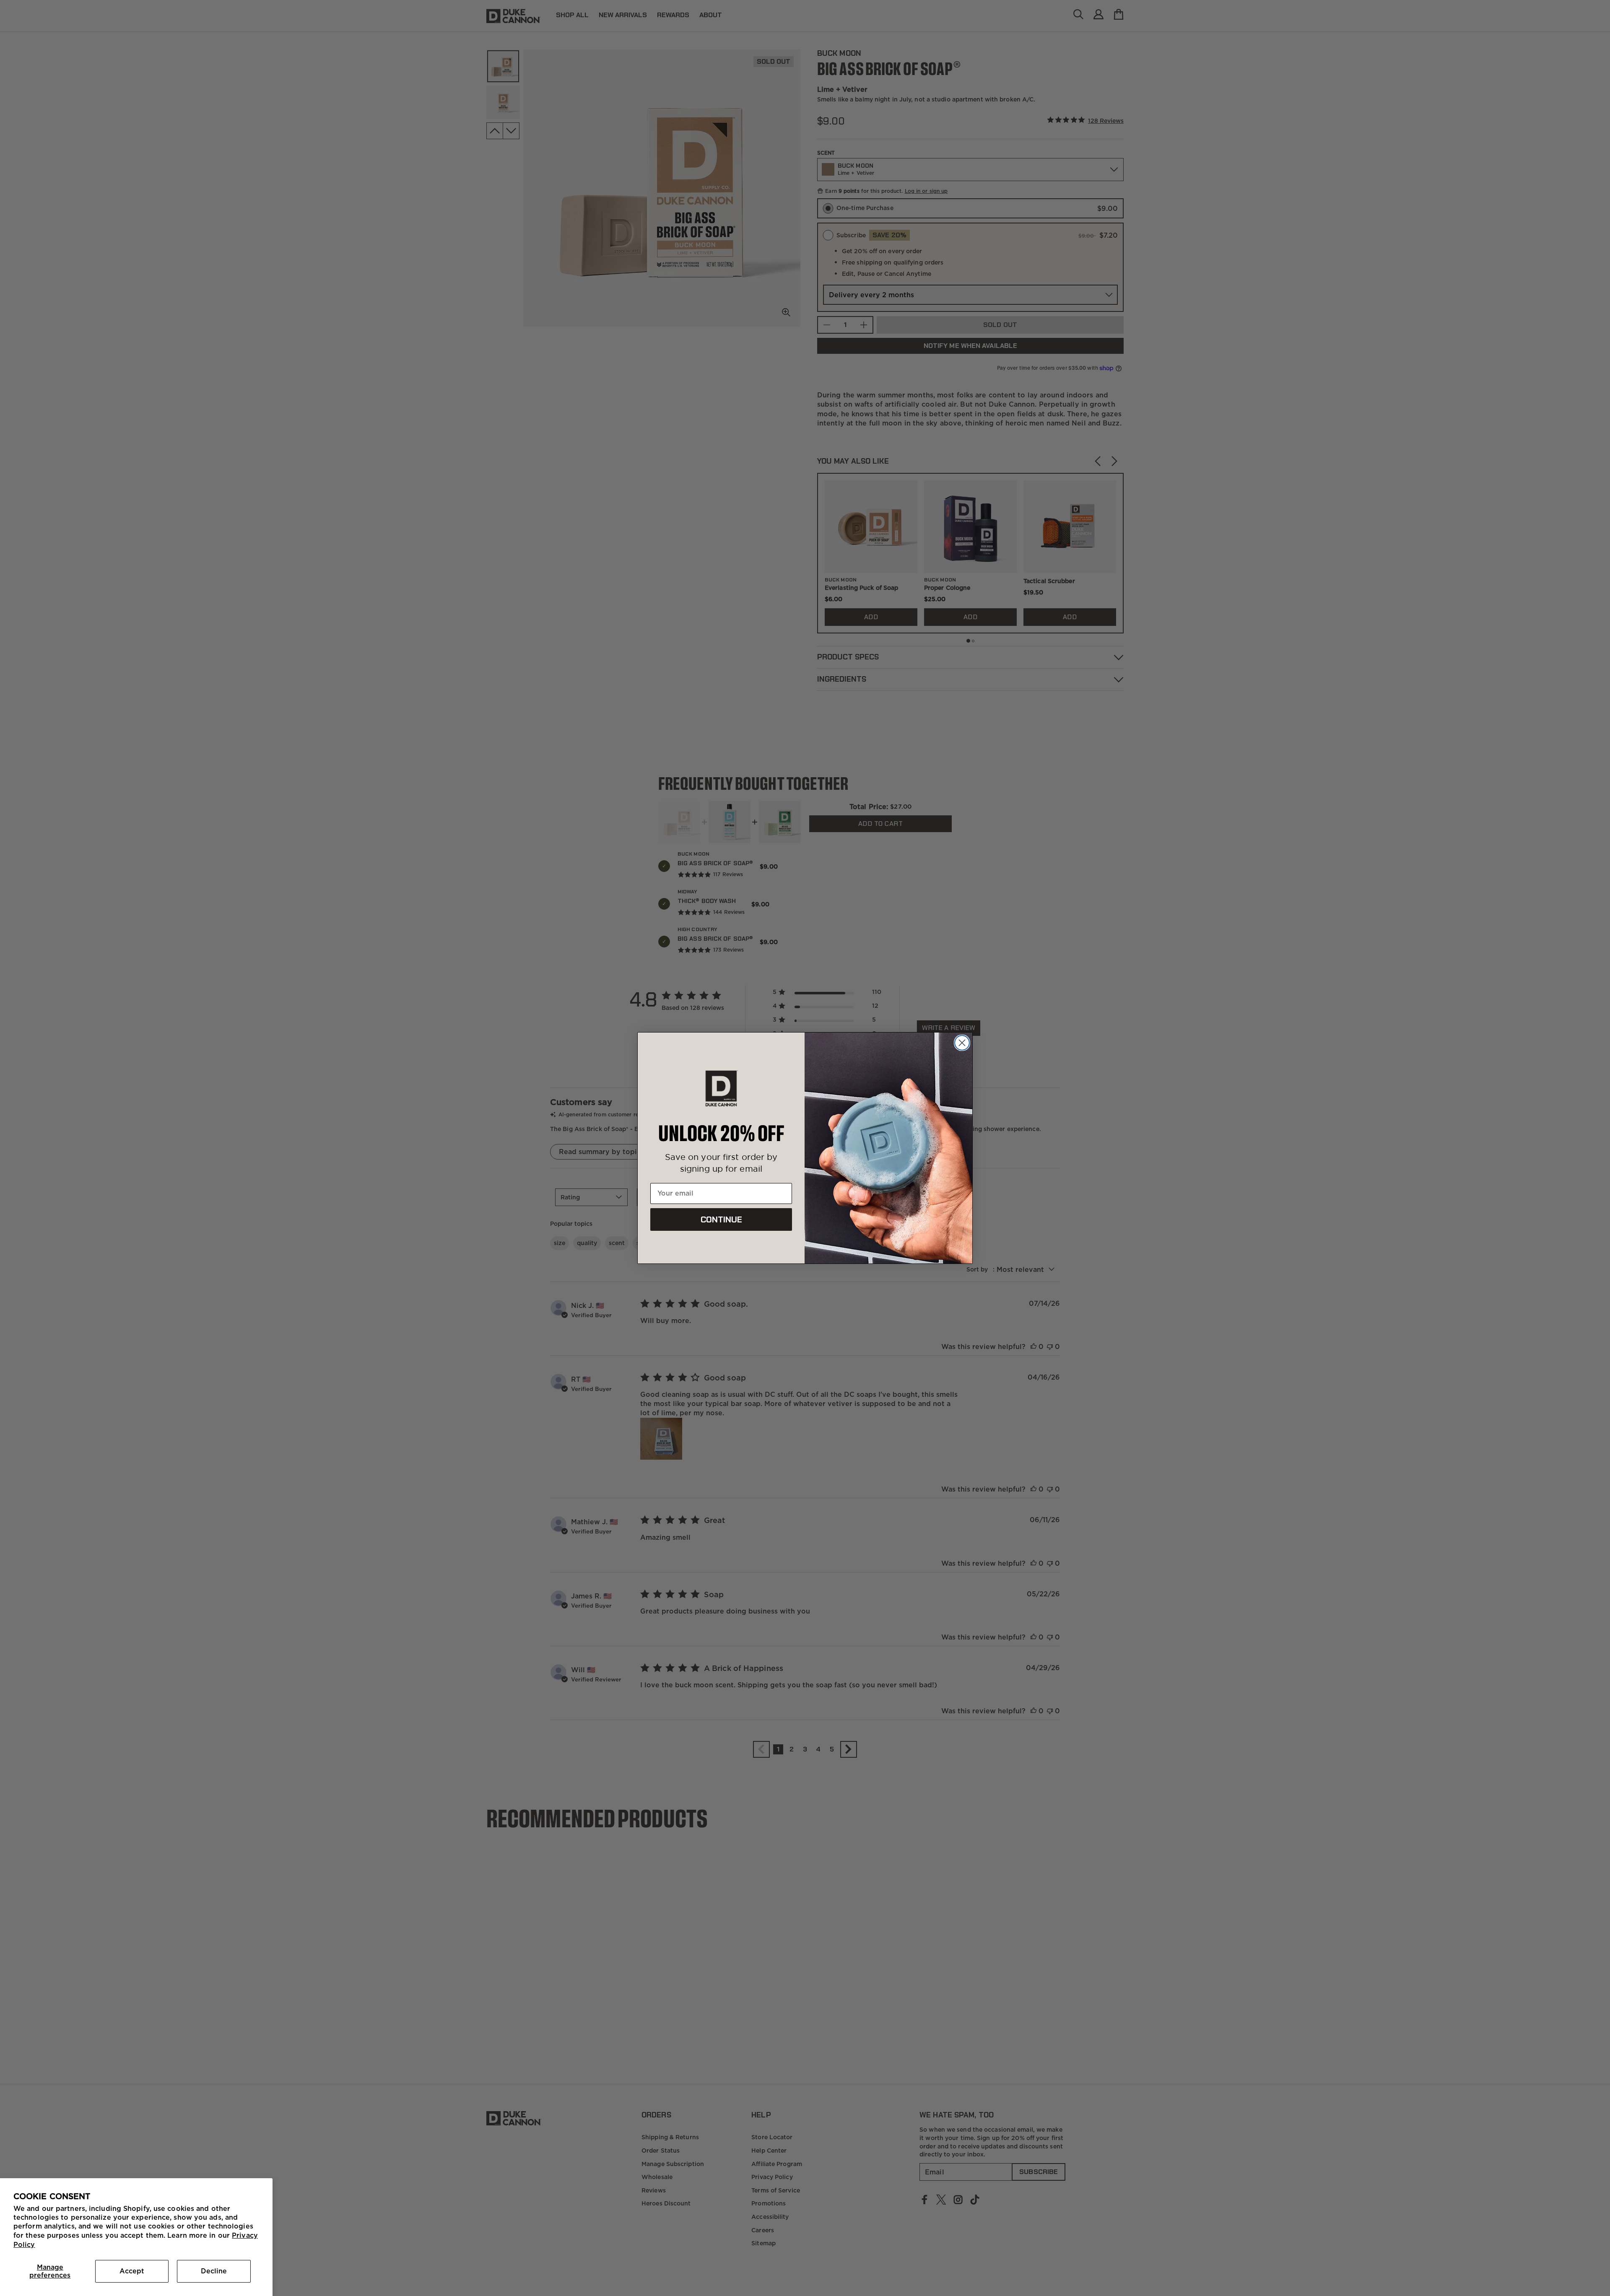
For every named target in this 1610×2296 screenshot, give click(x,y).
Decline (214, 2271)
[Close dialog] (962, 1043)
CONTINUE (721, 1219)
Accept (132, 2271)
